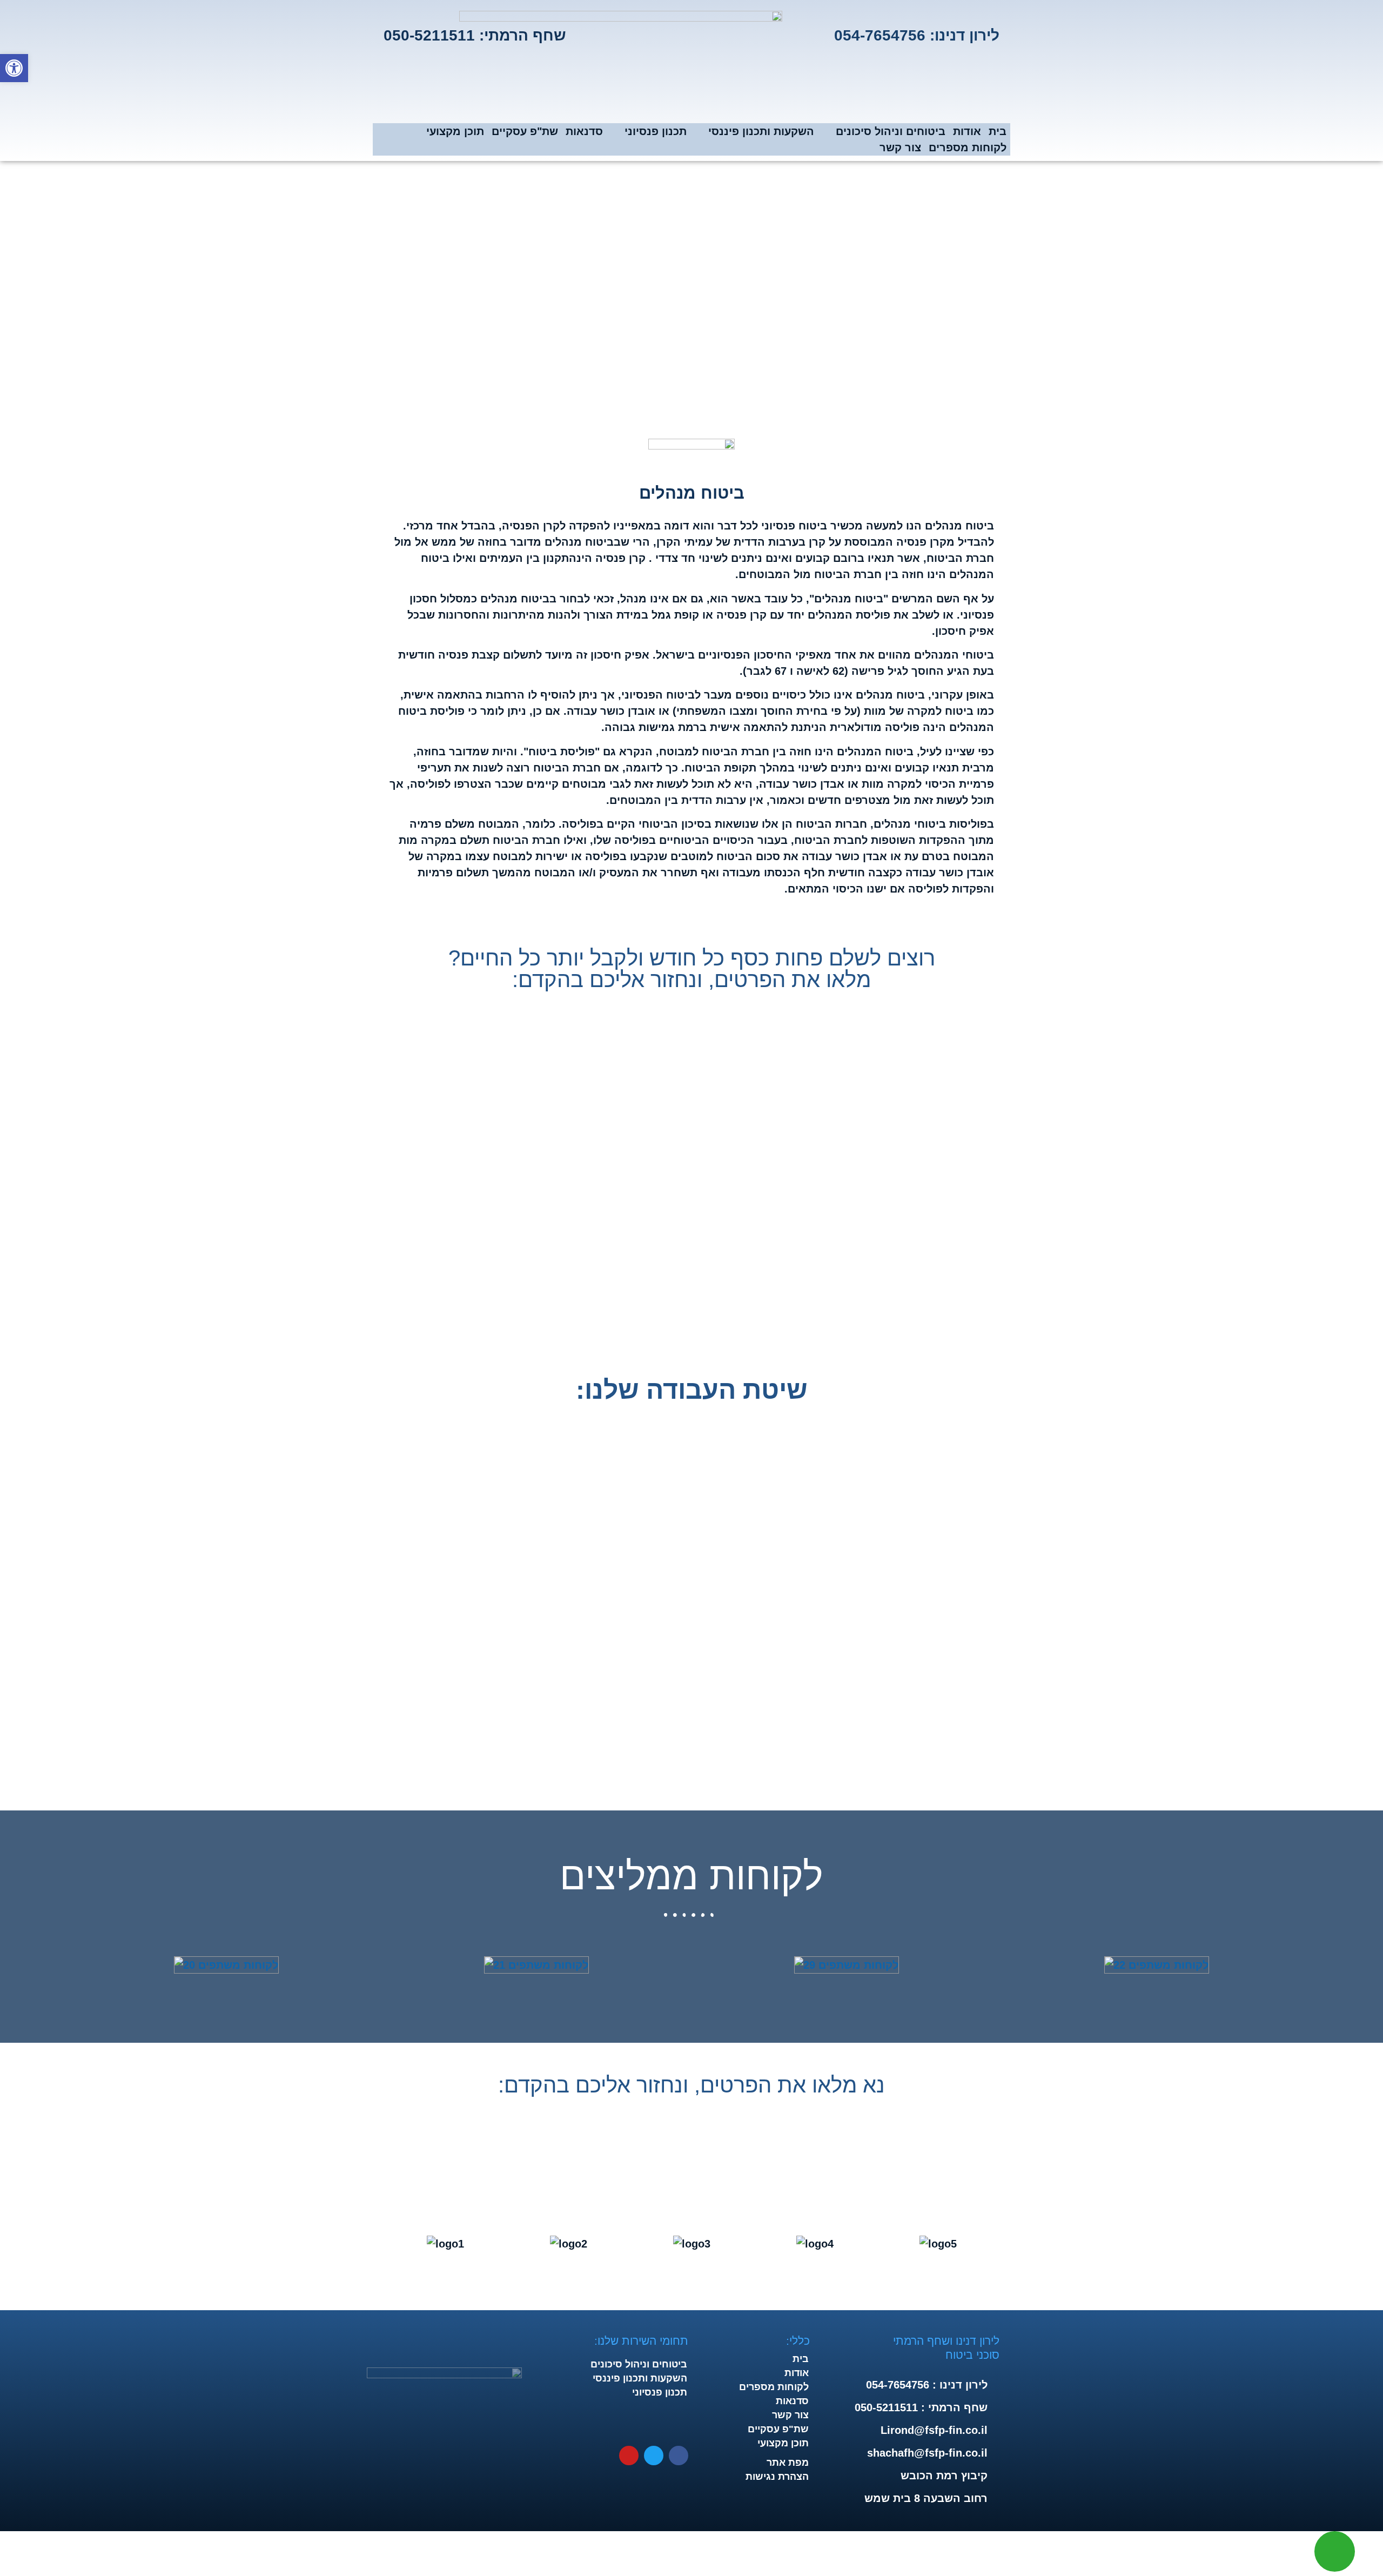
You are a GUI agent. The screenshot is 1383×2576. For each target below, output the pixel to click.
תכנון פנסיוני (656, 131)
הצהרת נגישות (777, 2477)
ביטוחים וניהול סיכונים (891, 131)
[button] (5, 1965)
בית (998, 131)
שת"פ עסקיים (525, 131)
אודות (967, 131)
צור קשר (900, 147)
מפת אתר (788, 2463)
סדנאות (584, 131)
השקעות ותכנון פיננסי (761, 131)
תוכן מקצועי (455, 131)
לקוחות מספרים (968, 147)
